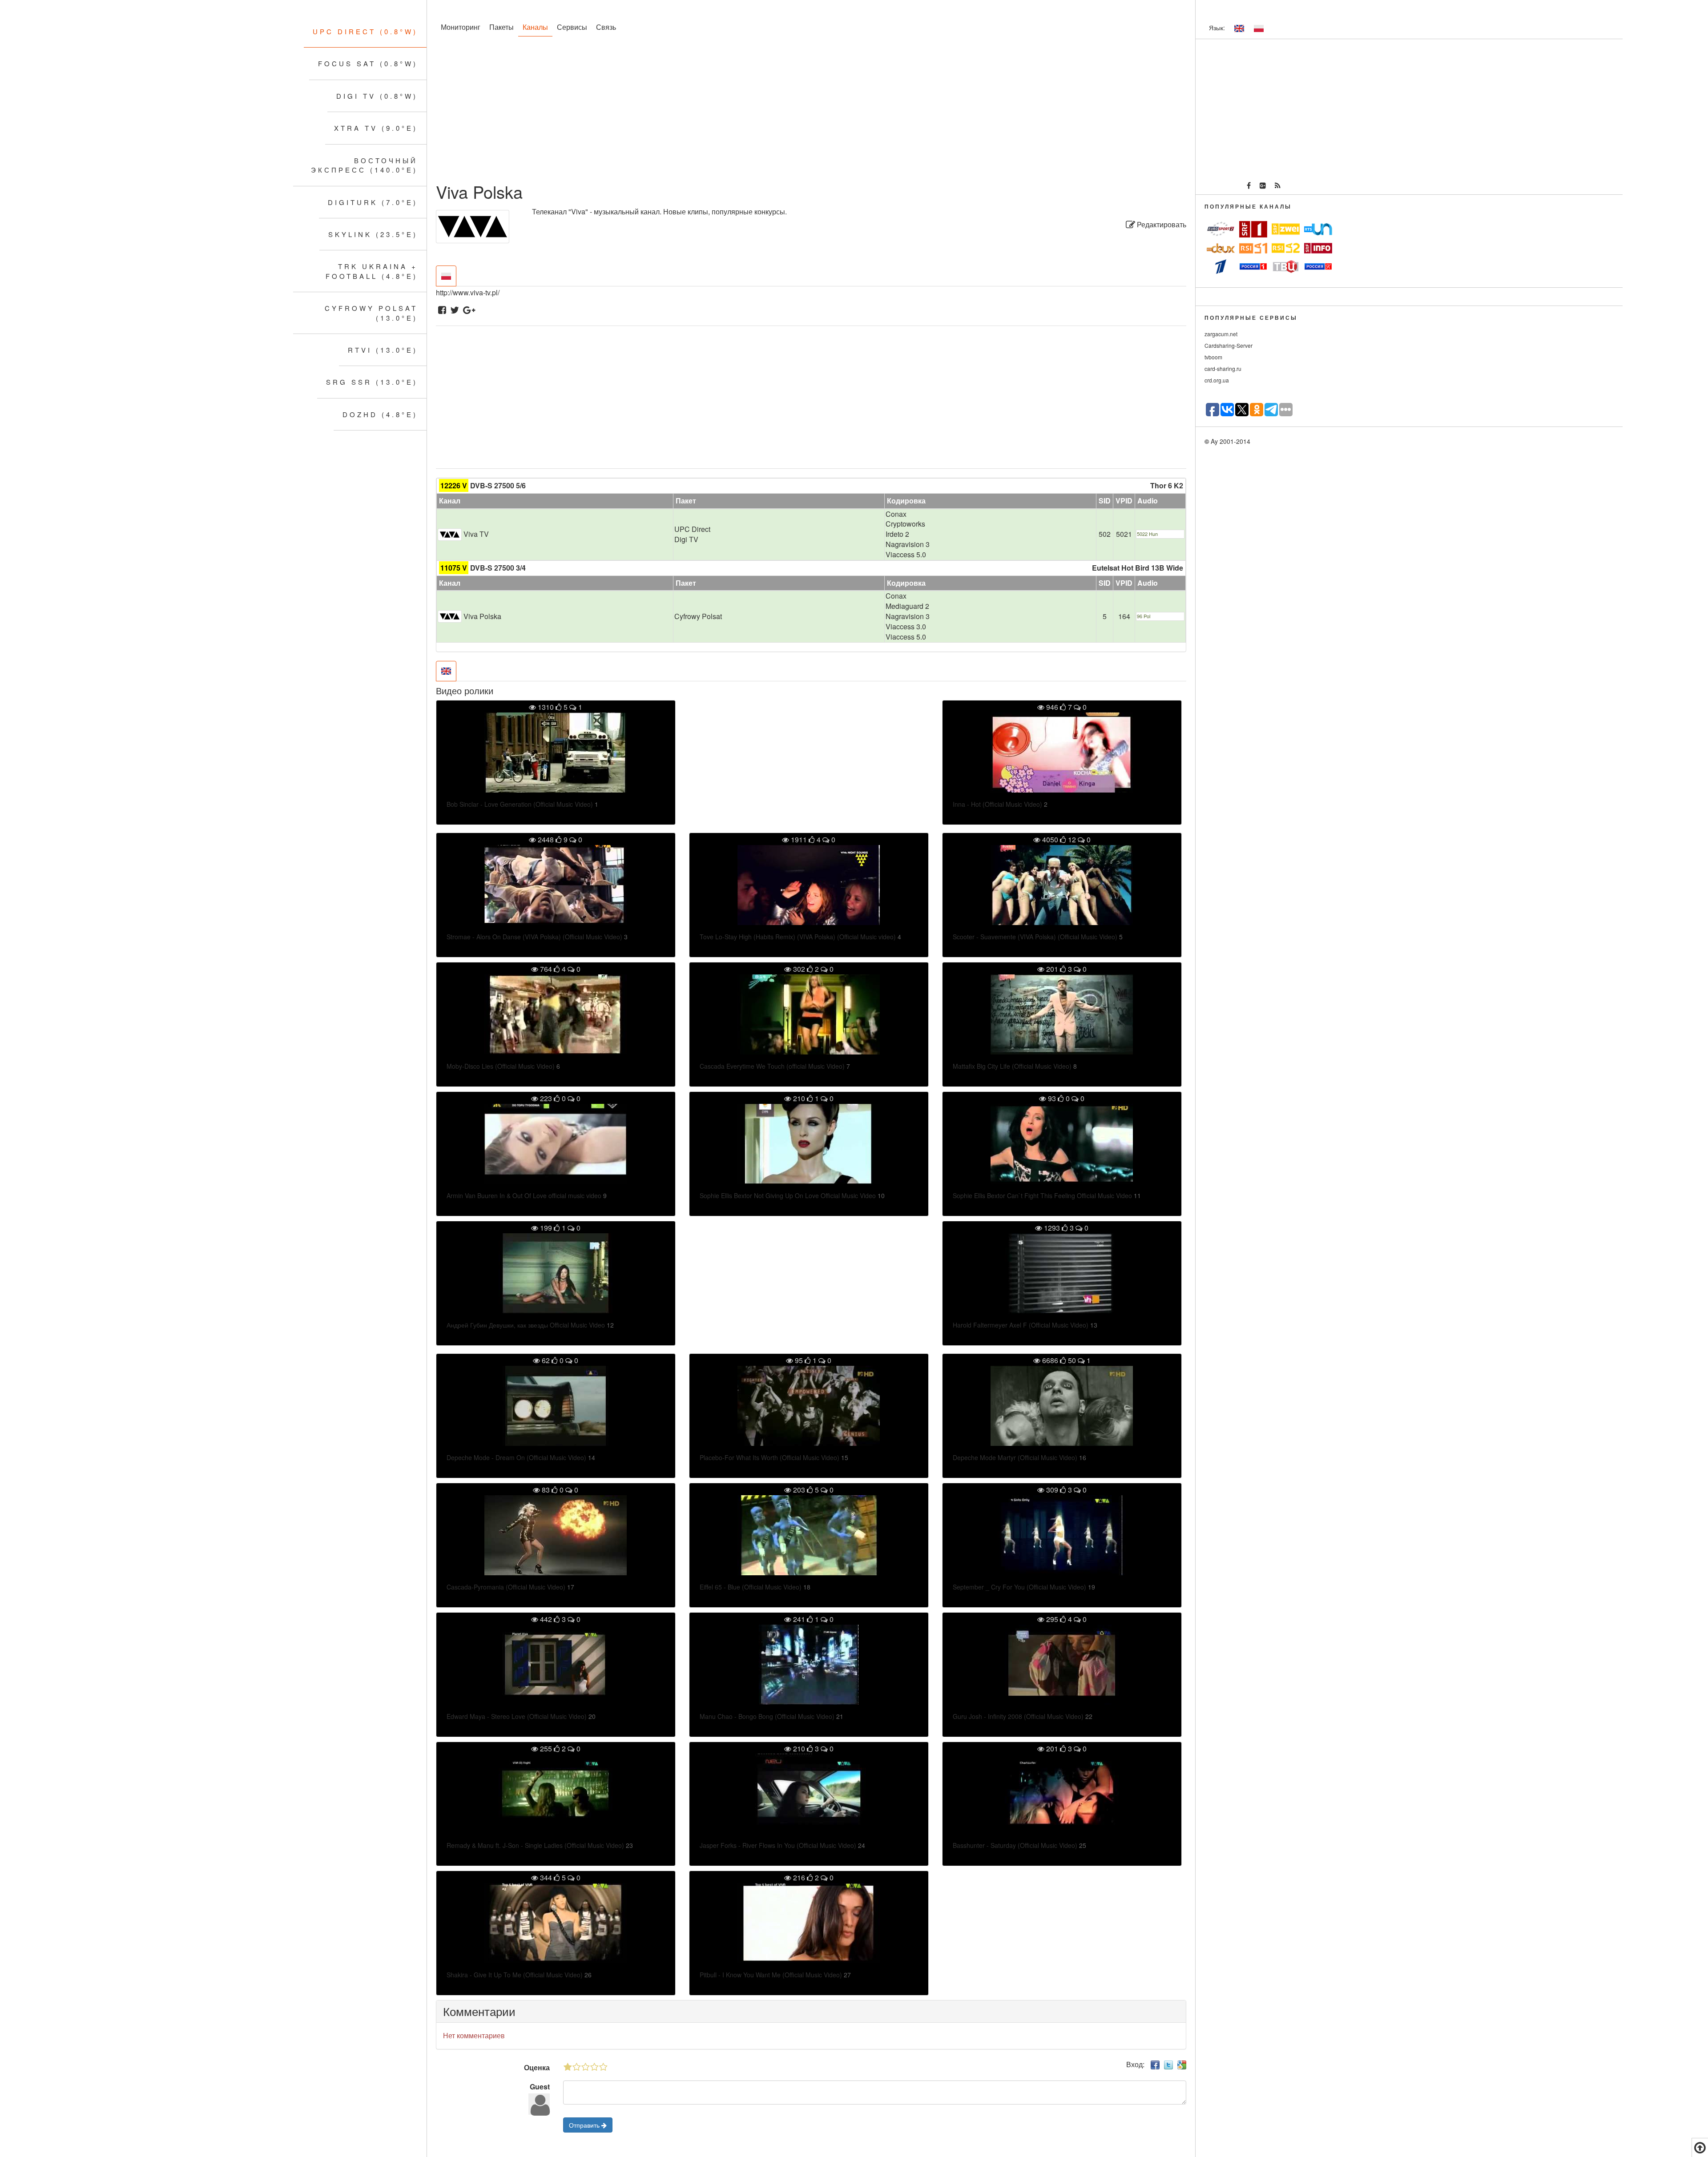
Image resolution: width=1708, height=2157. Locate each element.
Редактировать (1161, 224)
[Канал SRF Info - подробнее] (1318, 247)
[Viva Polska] (450, 616)
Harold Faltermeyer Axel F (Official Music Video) (1021, 1325)
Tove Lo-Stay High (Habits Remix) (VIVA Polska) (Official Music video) (798, 937)
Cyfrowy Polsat (698, 616)
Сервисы (572, 27)
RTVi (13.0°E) (383, 350)
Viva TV (476, 534)
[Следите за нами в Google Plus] (1263, 186)
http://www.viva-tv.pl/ (468, 292)
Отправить (585, 2125)
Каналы (535, 27)
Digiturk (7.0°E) (373, 202)
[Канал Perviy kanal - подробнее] (1221, 267)
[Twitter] (455, 310)
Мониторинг (461, 27)
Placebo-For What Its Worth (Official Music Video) (769, 1457)
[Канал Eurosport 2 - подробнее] (1221, 229)
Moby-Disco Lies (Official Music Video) (501, 1066)
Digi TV (686, 539)
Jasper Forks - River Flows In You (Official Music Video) (778, 1845)
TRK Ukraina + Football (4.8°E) (372, 271)
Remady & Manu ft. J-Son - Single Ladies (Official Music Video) (535, 1845)
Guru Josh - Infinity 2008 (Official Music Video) (1018, 1716)
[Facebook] (442, 310)
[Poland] (1259, 28)
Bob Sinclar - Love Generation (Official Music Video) (520, 804)
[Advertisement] (703, 111)
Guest (540, 2087)
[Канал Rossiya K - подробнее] (1318, 267)
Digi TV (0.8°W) (377, 96)
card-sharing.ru (1223, 368)
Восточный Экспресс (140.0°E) (364, 165)
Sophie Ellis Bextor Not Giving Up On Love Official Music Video (788, 1195)
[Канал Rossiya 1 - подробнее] (1253, 267)
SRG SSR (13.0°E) (372, 382)
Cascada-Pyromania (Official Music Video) (506, 1587)
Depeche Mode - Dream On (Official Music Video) (516, 1457)
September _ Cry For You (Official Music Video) (1019, 1587)
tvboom (1213, 357)
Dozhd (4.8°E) (380, 414)
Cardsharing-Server (1229, 345)
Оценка (537, 2067)
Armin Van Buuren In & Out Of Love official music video (524, 1195)
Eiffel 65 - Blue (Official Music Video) (751, 1587)
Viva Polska (482, 616)
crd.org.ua (1217, 380)
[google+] (469, 310)
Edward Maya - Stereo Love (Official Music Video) (517, 1716)
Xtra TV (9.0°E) (376, 128)
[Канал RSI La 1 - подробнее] (1253, 248)
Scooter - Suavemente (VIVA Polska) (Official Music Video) (1035, 937)
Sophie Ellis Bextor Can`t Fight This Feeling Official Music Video (1042, 1195)
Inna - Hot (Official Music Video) (997, 804)
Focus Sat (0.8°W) (368, 63)
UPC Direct (692, 529)
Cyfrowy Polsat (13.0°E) (371, 313)
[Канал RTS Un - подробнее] (1318, 229)
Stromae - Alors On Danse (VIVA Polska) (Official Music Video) (534, 937)
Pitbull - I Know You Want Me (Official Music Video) (771, 1975)
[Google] (1182, 2064)
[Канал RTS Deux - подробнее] (1221, 247)
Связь (606, 27)
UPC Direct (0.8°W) (365, 31)
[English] (1239, 28)
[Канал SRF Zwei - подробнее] (1286, 229)
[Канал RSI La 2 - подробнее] (1286, 247)
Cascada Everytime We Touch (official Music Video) (772, 1066)
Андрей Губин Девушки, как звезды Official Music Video (526, 1325)
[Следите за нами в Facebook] (1249, 186)
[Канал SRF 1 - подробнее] (1253, 229)
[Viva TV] (450, 533)
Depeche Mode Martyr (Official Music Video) (1015, 1457)
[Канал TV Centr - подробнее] (1286, 267)
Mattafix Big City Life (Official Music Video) (1012, 1066)
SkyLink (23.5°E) (373, 234)
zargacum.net (1221, 334)
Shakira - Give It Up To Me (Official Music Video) (515, 1975)
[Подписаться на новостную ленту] (1278, 186)
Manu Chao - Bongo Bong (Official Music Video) (767, 1716)
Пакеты (502, 27)
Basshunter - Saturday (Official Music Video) (1015, 1845)
